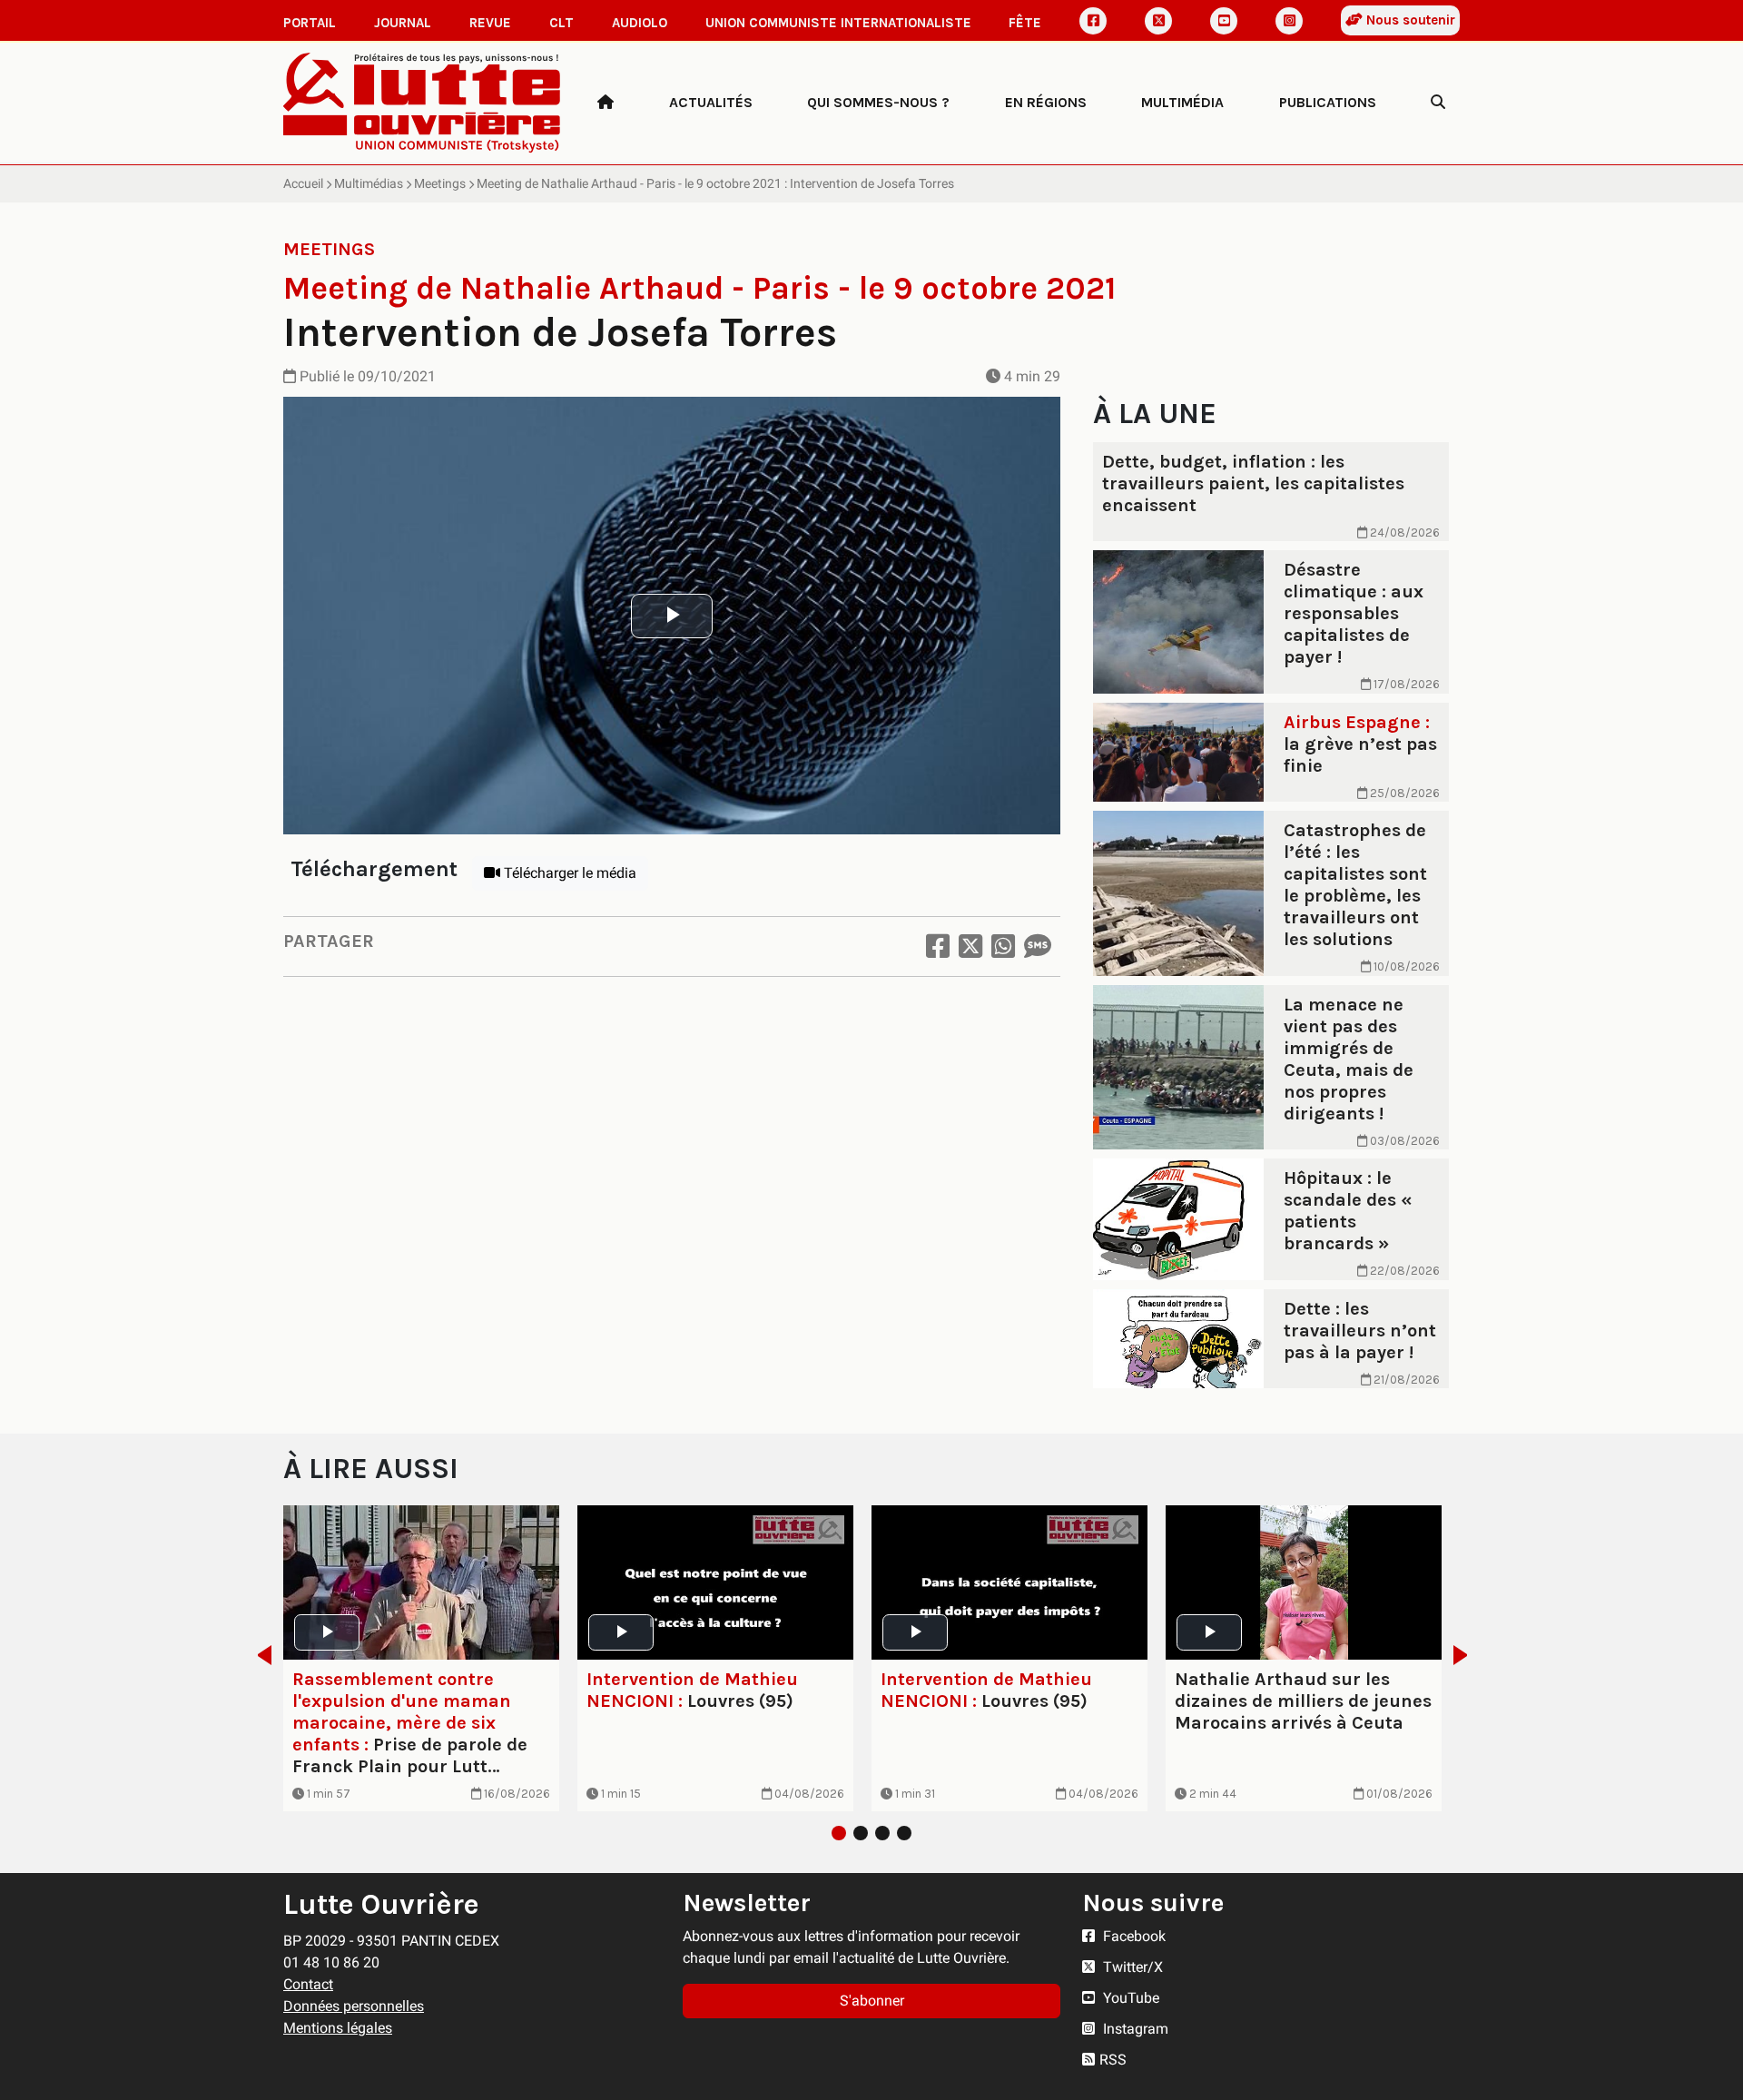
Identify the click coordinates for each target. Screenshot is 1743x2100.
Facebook (1132, 1936)
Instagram (1134, 2029)
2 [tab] (861, 1833)
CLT (561, 23)
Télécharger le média (568, 873)
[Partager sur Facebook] (938, 946)
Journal (403, 23)
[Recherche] (1438, 103)
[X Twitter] (1158, 21)
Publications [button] (1328, 102)
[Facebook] (1093, 21)
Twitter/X (1131, 1967)
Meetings (440, 183)
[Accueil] (606, 103)
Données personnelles (354, 2006)
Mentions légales (338, 2028)
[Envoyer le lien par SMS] (1038, 946)
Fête (1025, 23)
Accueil (303, 183)
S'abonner (872, 2001)
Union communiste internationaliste (838, 23)
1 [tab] (839, 1833)
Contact (308, 1984)
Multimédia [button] (1182, 102)
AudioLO (640, 23)
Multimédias (369, 183)
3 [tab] (882, 1833)
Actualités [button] (711, 102)
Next (1466, 1655)
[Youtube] (1224, 21)
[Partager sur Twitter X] (970, 946)
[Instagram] (1289, 21)
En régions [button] (1046, 102)
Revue (490, 23)
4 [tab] (904, 1833)
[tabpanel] (421, 1659)
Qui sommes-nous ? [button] (878, 102)
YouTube (1129, 1998)
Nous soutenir (1409, 20)
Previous (259, 1655)
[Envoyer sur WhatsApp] (1003, 946)
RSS (1113, 2060)
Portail (310, 23)
